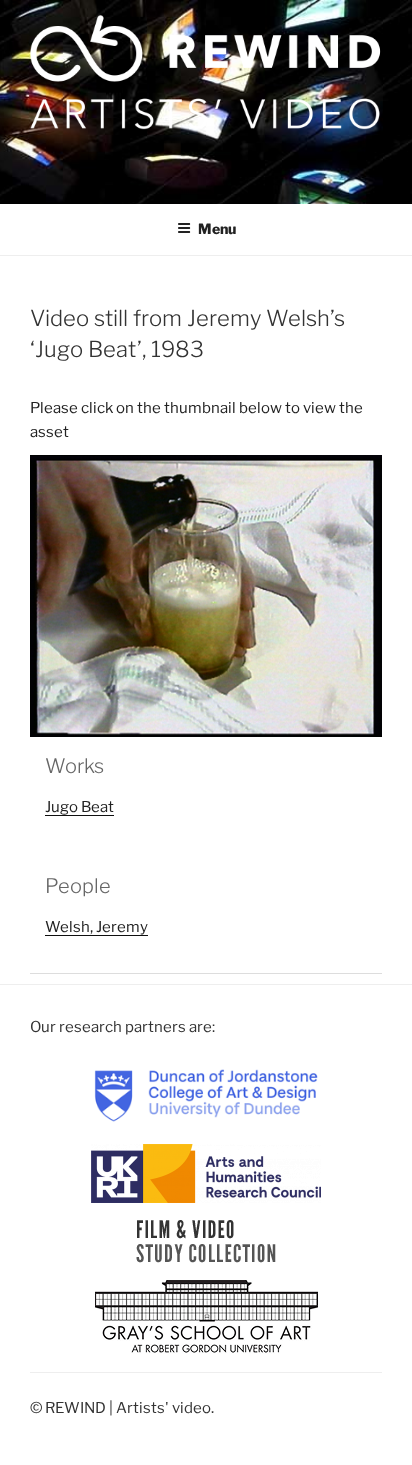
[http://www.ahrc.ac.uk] (206, 1172)
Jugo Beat (79, 807)
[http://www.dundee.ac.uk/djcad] (206, 1095)
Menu (217, 228)
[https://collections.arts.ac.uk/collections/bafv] (206, 1240)
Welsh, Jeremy (96, 927)
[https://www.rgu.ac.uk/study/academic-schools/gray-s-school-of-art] (206, 1317)
